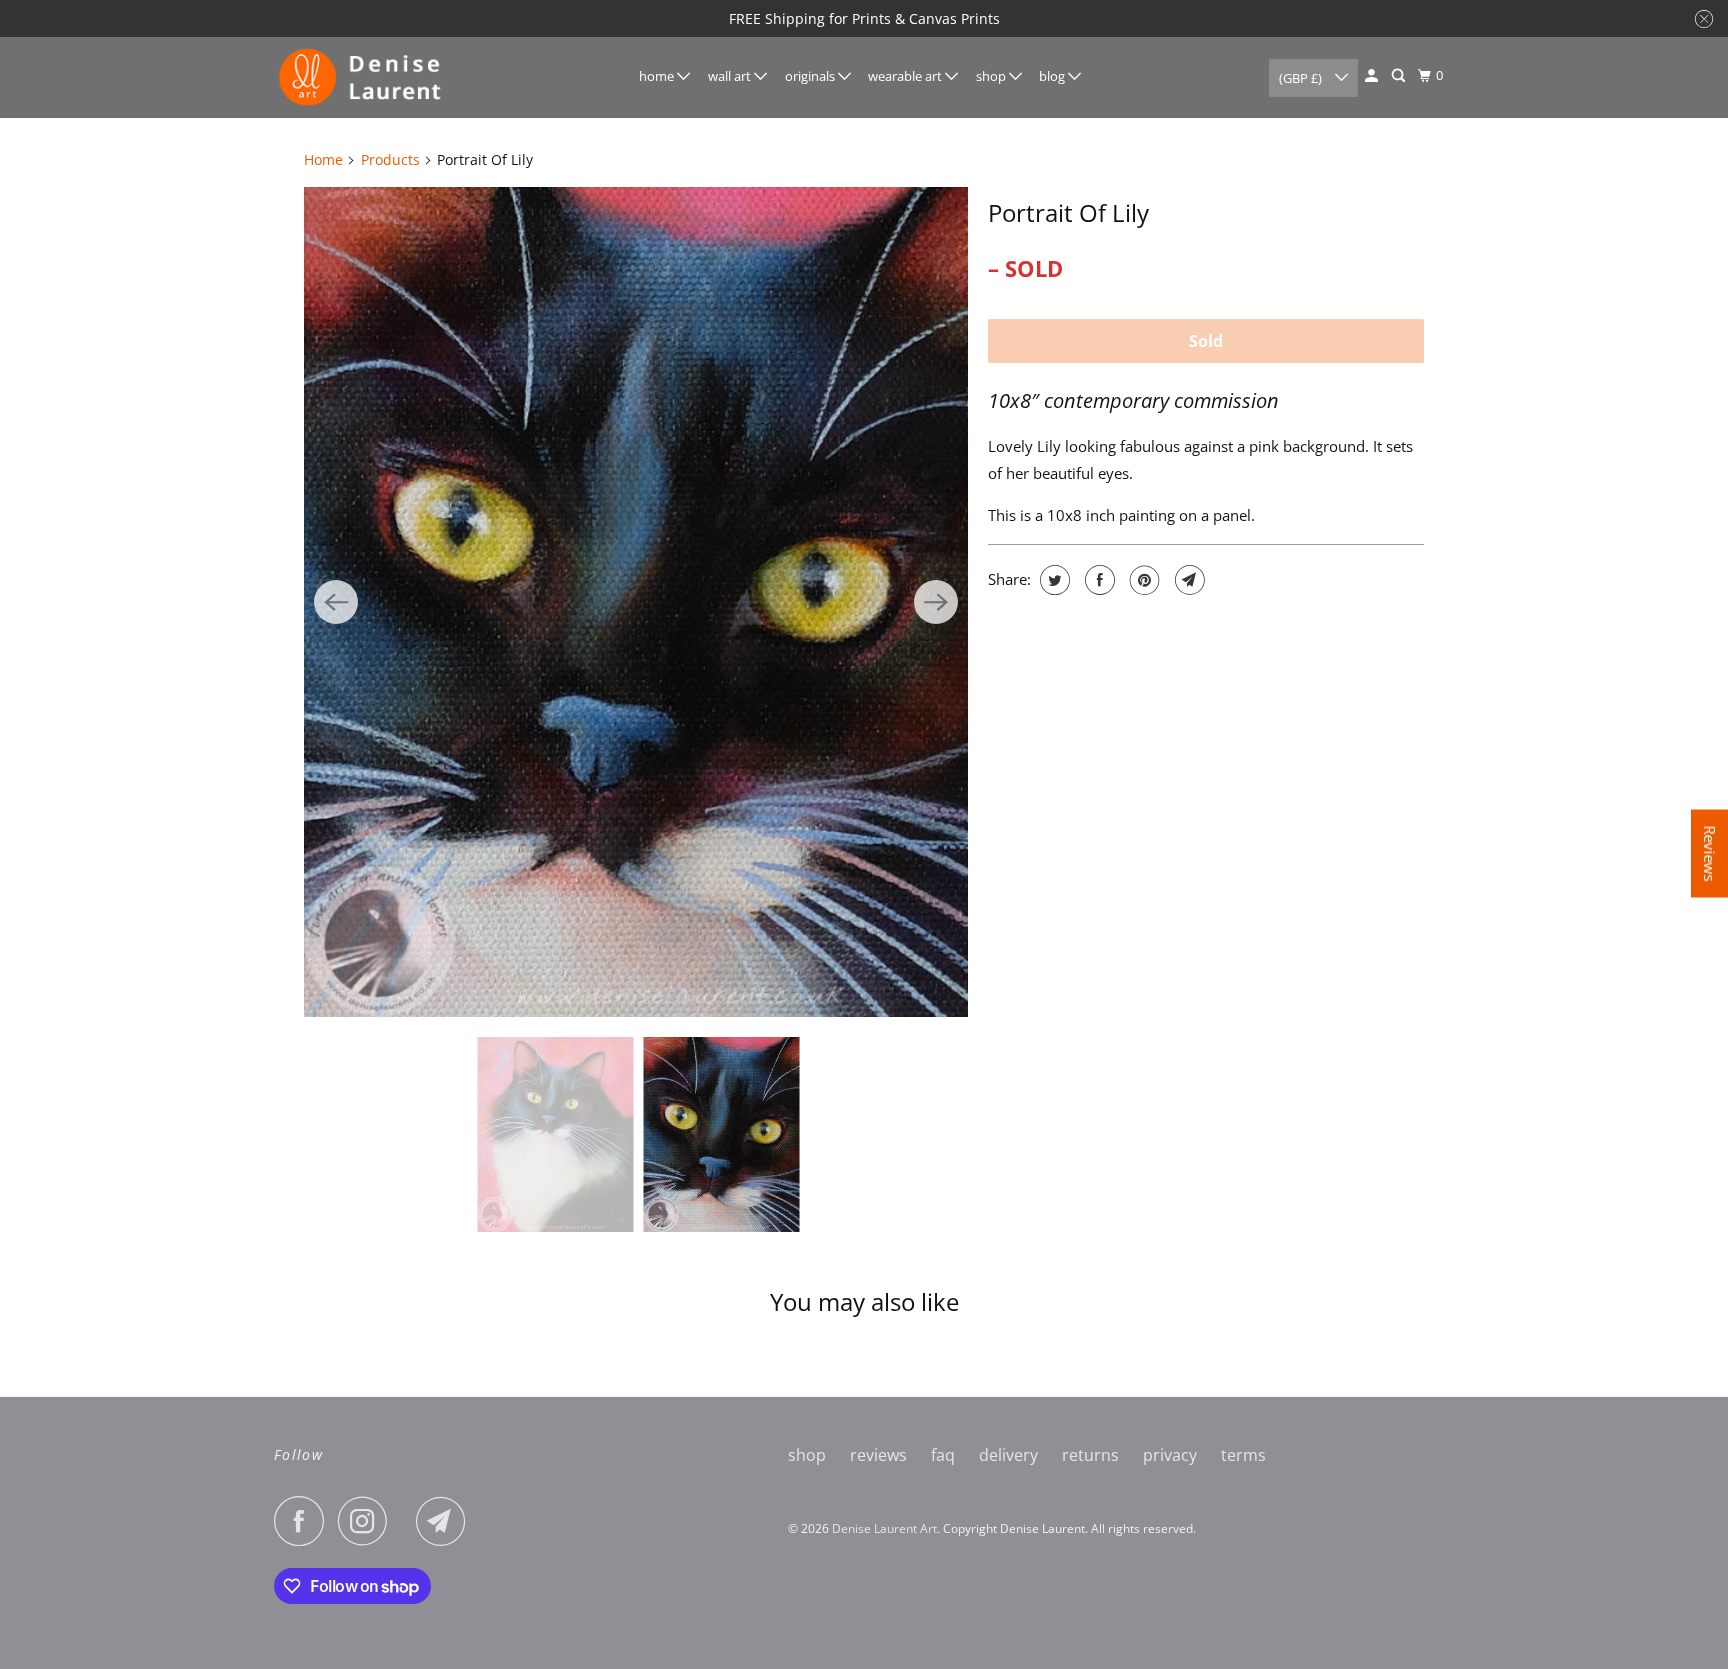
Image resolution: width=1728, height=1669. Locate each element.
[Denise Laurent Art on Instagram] (368, 1521)
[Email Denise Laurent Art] (446, 1521)
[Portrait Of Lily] (636, 602)
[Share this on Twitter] (1052, 580)
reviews (878, 1455)
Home (323, 159)
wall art (731, 76)
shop (992, 76)
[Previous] (336, 602)
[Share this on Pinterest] (1142, 580)
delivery (1008, 1455)
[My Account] (1373, 76)
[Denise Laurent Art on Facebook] (304, 1521)
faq (943, 1455)
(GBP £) (1302, 78)
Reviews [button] (1710, 853)
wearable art (906, 76)
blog (1053, 76)
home (658, 76)
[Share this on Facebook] (1097, 580)
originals (811, 76)
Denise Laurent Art (884, 1528)
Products (390, 159)
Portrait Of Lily (1068, 212)
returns (1090, 1455)
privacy (1170, 1455)
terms (1243, 1455)
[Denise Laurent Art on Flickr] (407, 1521)
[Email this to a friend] (1187, 580)
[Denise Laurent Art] (364, 77)
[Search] (1400, 76)
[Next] (936, 602)
